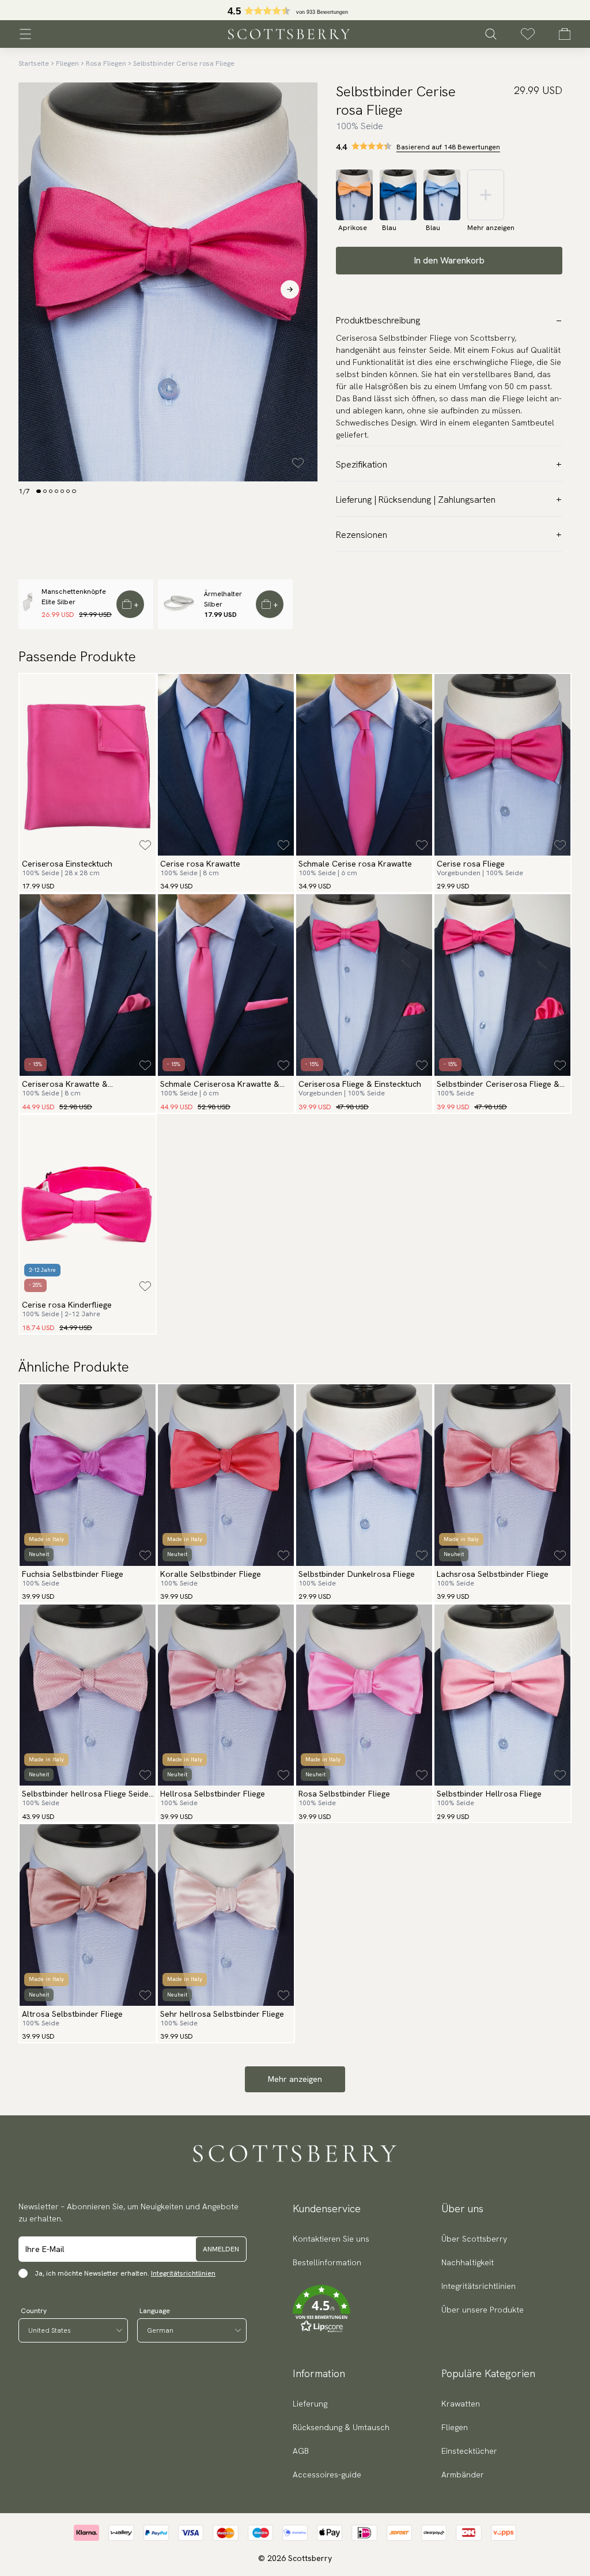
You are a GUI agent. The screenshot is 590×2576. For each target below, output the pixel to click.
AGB (301, 2451)
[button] (331, 2309)
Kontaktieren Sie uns (331, 2239)
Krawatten (461, 2404)
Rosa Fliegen (106, 63)
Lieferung (310, 2404)
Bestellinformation (327, 2262)
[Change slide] (39, 491)
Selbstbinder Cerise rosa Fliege (184, 63)
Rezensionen (362, 535)
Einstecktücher (469, 2451)
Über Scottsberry (474, 2239)
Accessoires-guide (327, 2475)
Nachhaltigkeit (468, 2262)
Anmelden (221, 2249)
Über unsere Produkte (483, 2310)
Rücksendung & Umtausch (341, 2427)
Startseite (34, 63)
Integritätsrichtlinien (183, 2273)
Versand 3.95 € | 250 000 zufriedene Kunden (295, 10)
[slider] (295, 10)
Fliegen (67, 63)
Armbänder (463, 2475)
